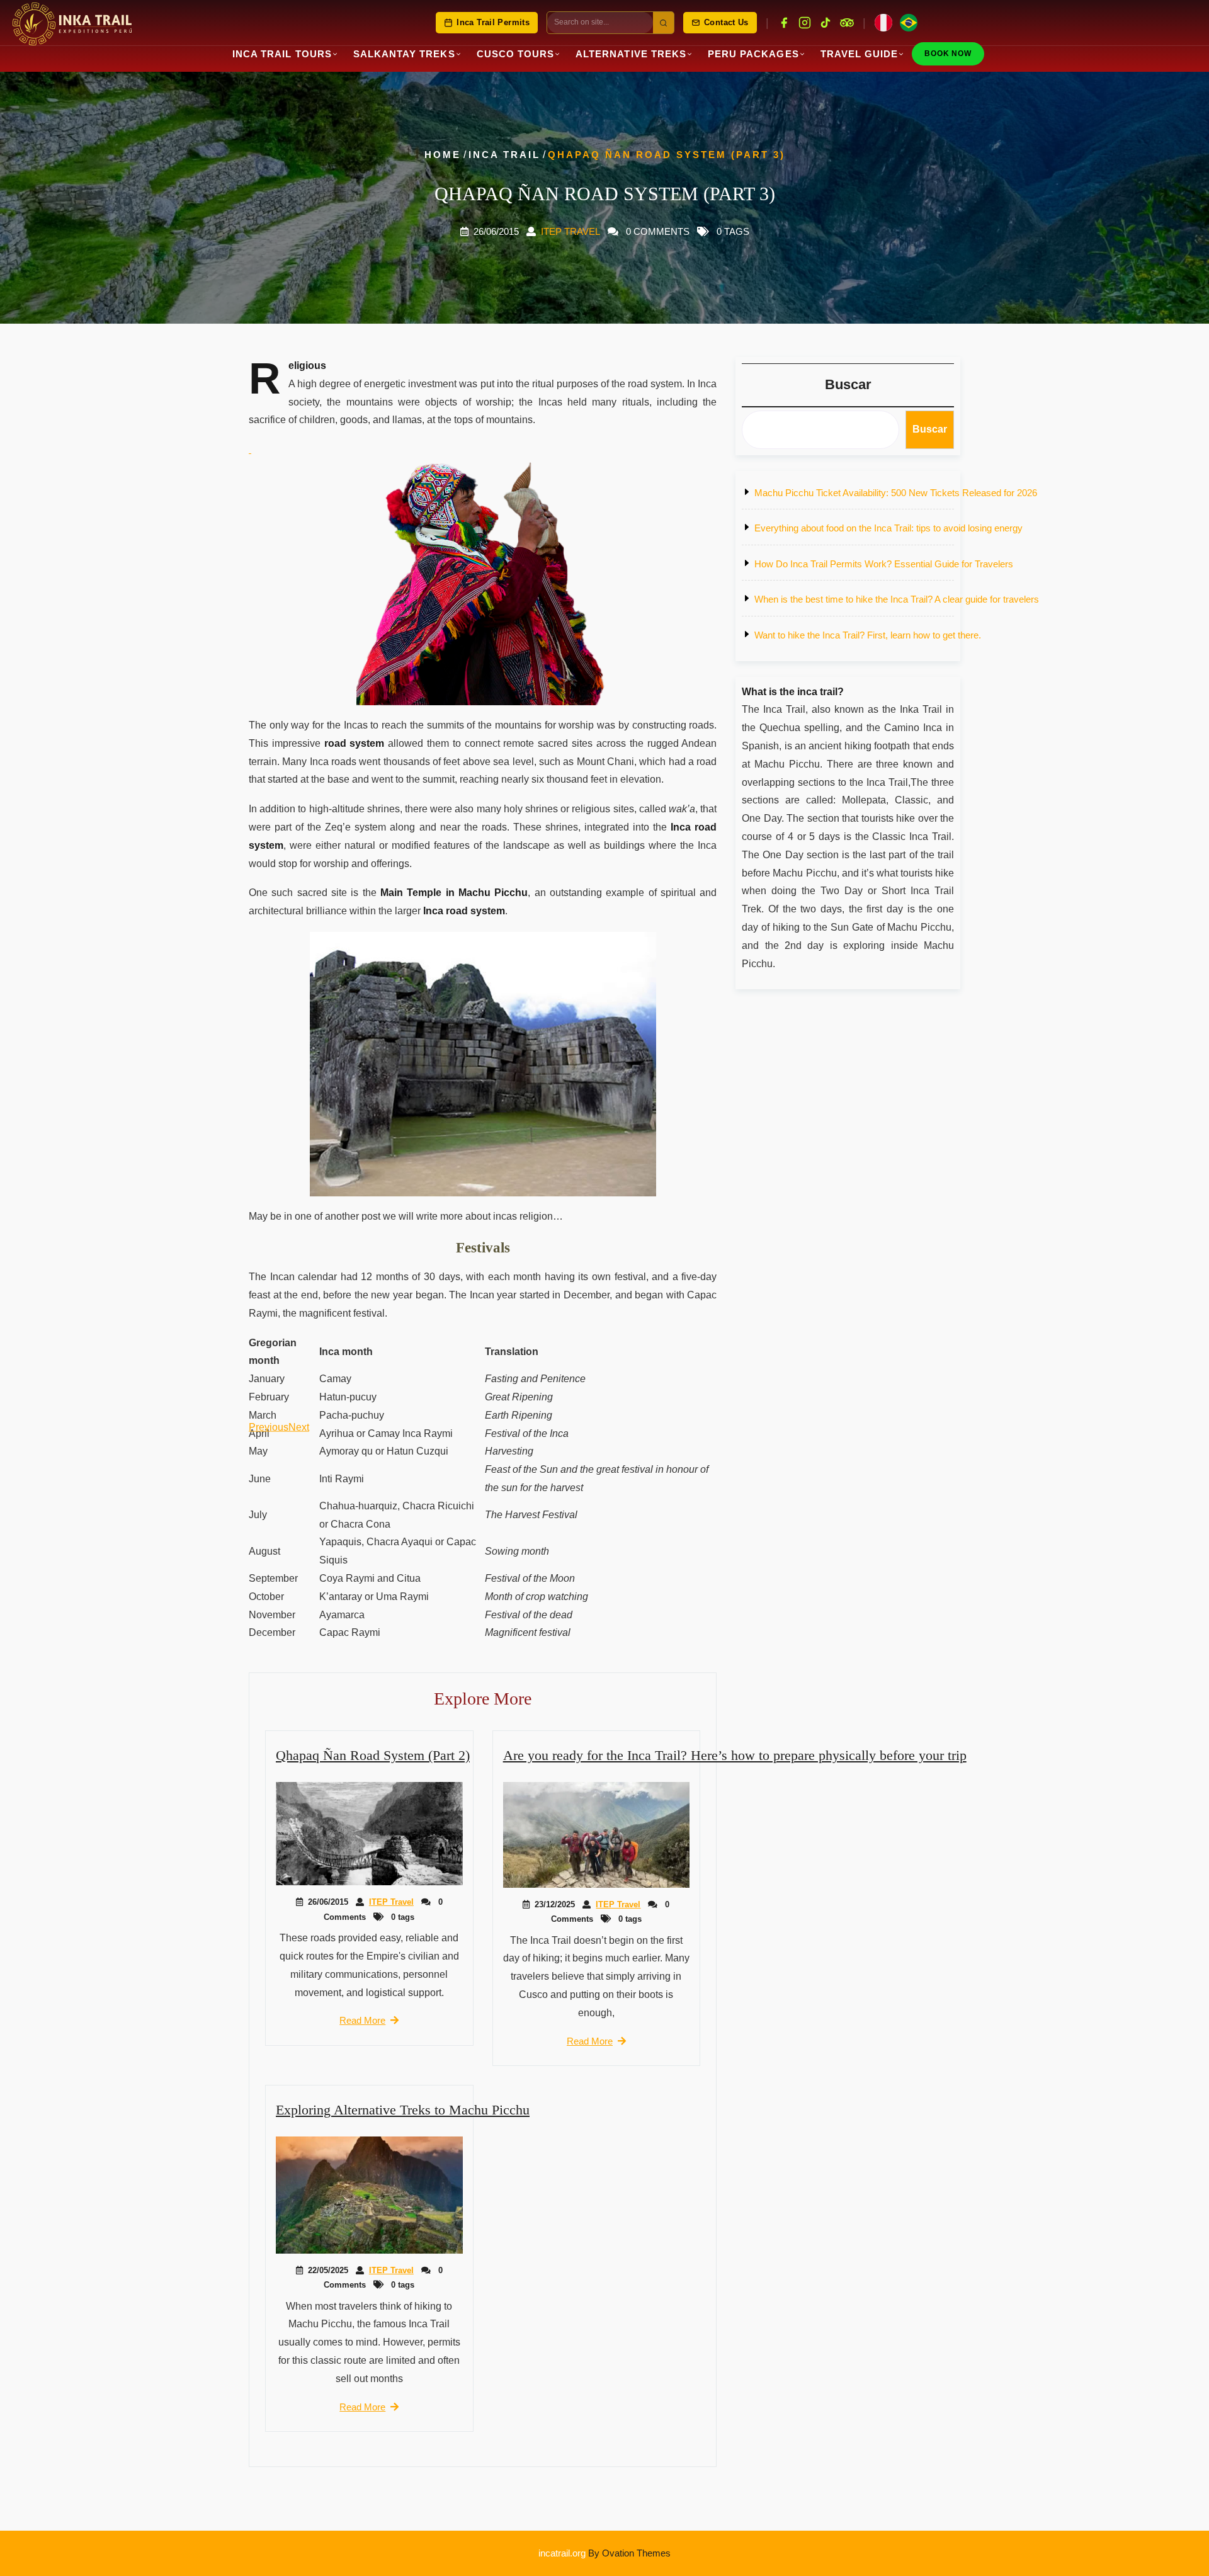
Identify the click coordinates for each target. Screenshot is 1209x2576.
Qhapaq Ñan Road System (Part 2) (373, 1755)
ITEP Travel (570, 231)
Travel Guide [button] (860, 54)
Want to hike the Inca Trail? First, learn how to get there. (868, 635)
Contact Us (726, 23)
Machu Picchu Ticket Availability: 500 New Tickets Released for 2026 (896, 493)
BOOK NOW (948, 54)
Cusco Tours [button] (516, 54)
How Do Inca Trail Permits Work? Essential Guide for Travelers (884, 564)
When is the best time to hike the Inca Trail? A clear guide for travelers (897, 599)
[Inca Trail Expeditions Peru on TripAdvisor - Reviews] (847, 23)
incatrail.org (604, 2553)
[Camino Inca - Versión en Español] (883, 23)
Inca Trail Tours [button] (282, 54)
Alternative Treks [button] (631, 54)
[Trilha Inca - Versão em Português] (909, 23)
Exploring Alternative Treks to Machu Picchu (403, 2110)
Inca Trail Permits (493, 23)
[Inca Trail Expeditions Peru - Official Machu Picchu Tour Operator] (72, 23)
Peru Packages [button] (753, 54)
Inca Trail (504, 155)
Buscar (848, 384)
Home (443, 155)
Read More (362, 2020)
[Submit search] (663, 23)
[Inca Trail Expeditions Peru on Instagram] (805, 23)
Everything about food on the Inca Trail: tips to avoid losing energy (888, 528)
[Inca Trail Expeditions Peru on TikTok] (826, 23)
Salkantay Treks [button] (404, 54)
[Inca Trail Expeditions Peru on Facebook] (784, 23)
